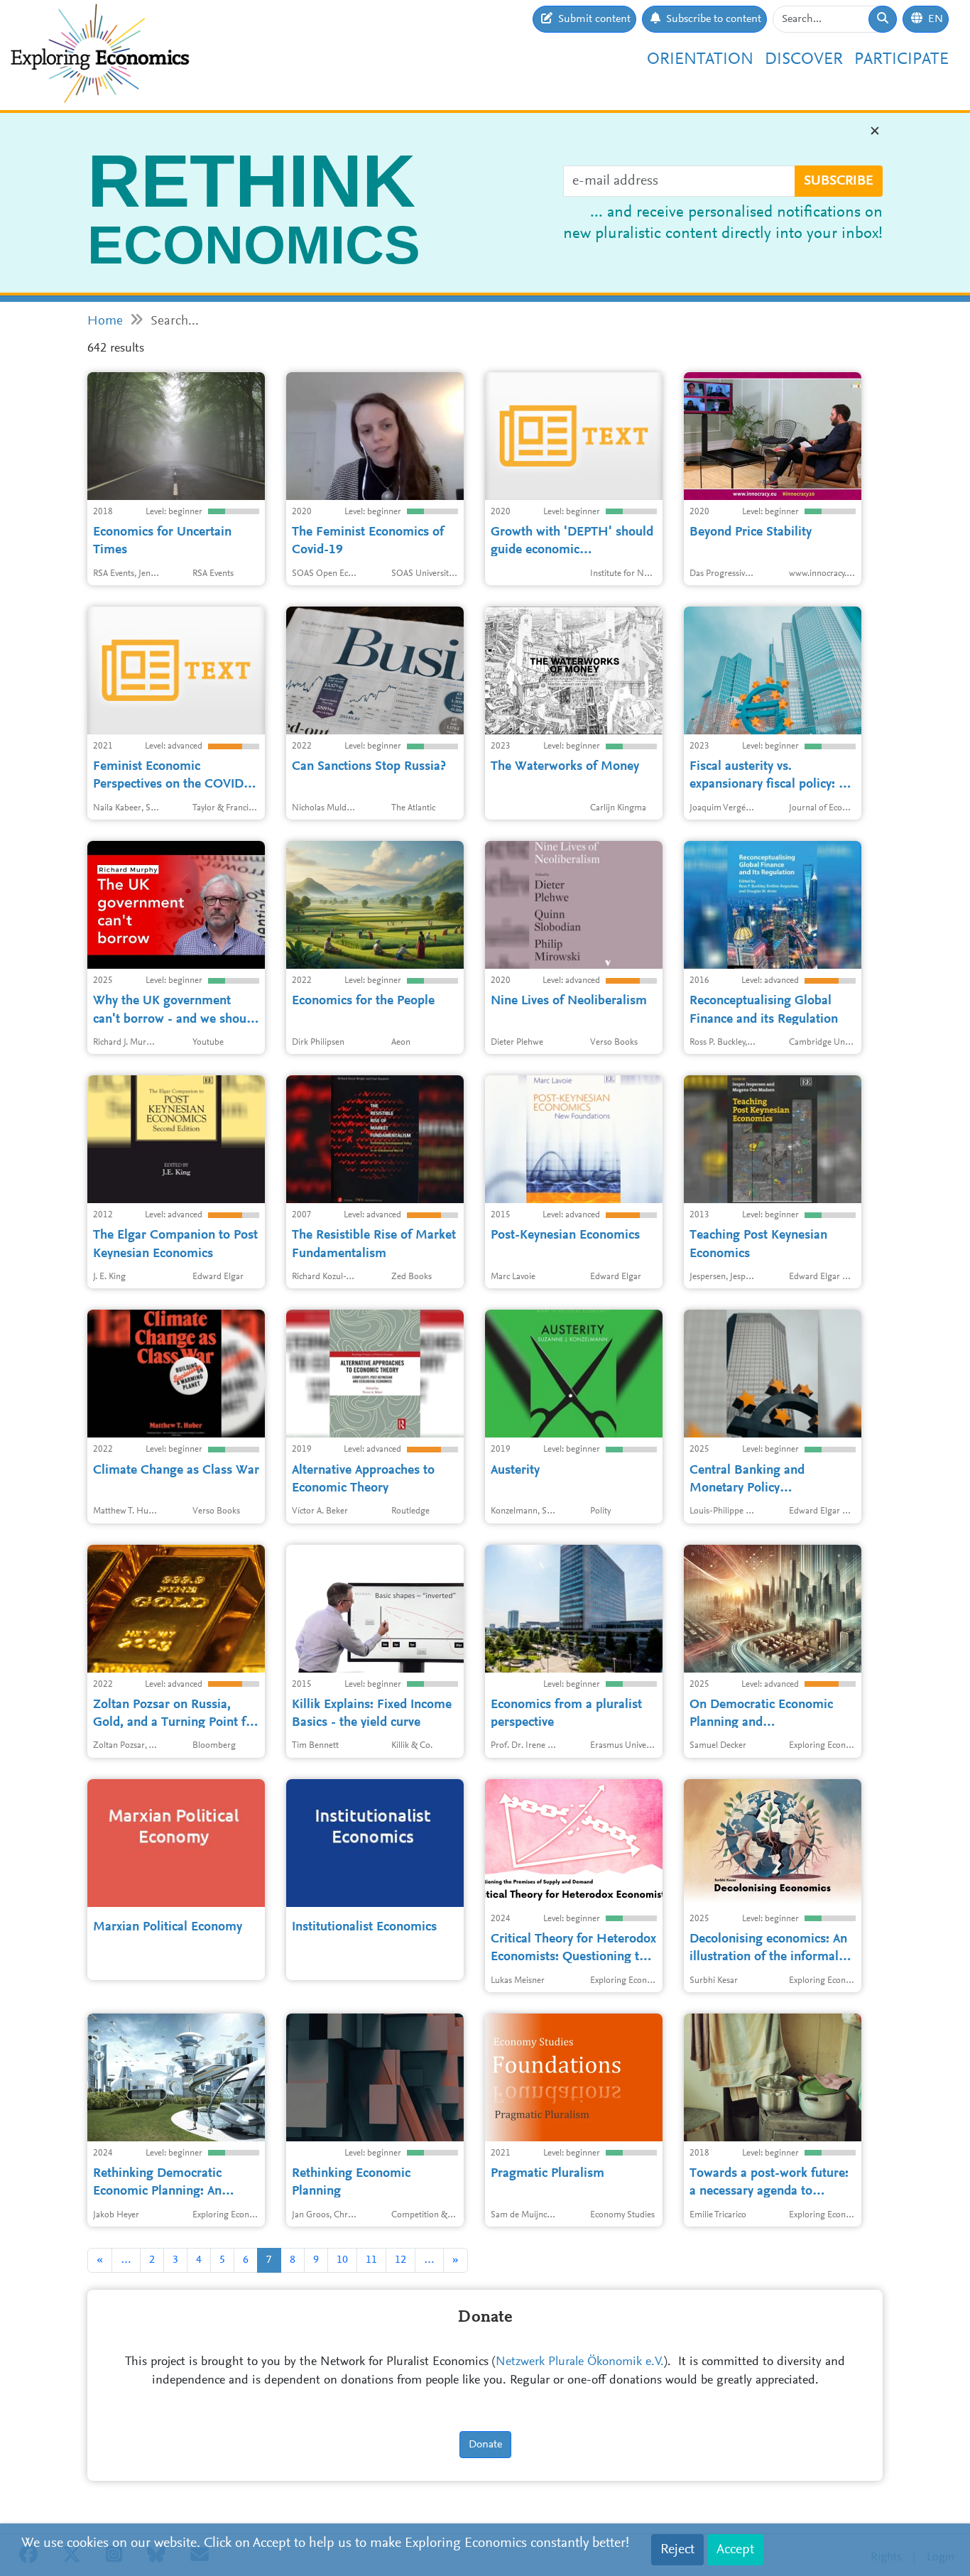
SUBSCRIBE (839, 181)
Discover (804, 60)
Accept (735, 2550)
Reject (677, 2550)
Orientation (700, 60)
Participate (901, 60)
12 (400, 2260)
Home (105, 321)
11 (371, 2260)
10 (342, 2260)
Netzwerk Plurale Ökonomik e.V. (580, 2362)
